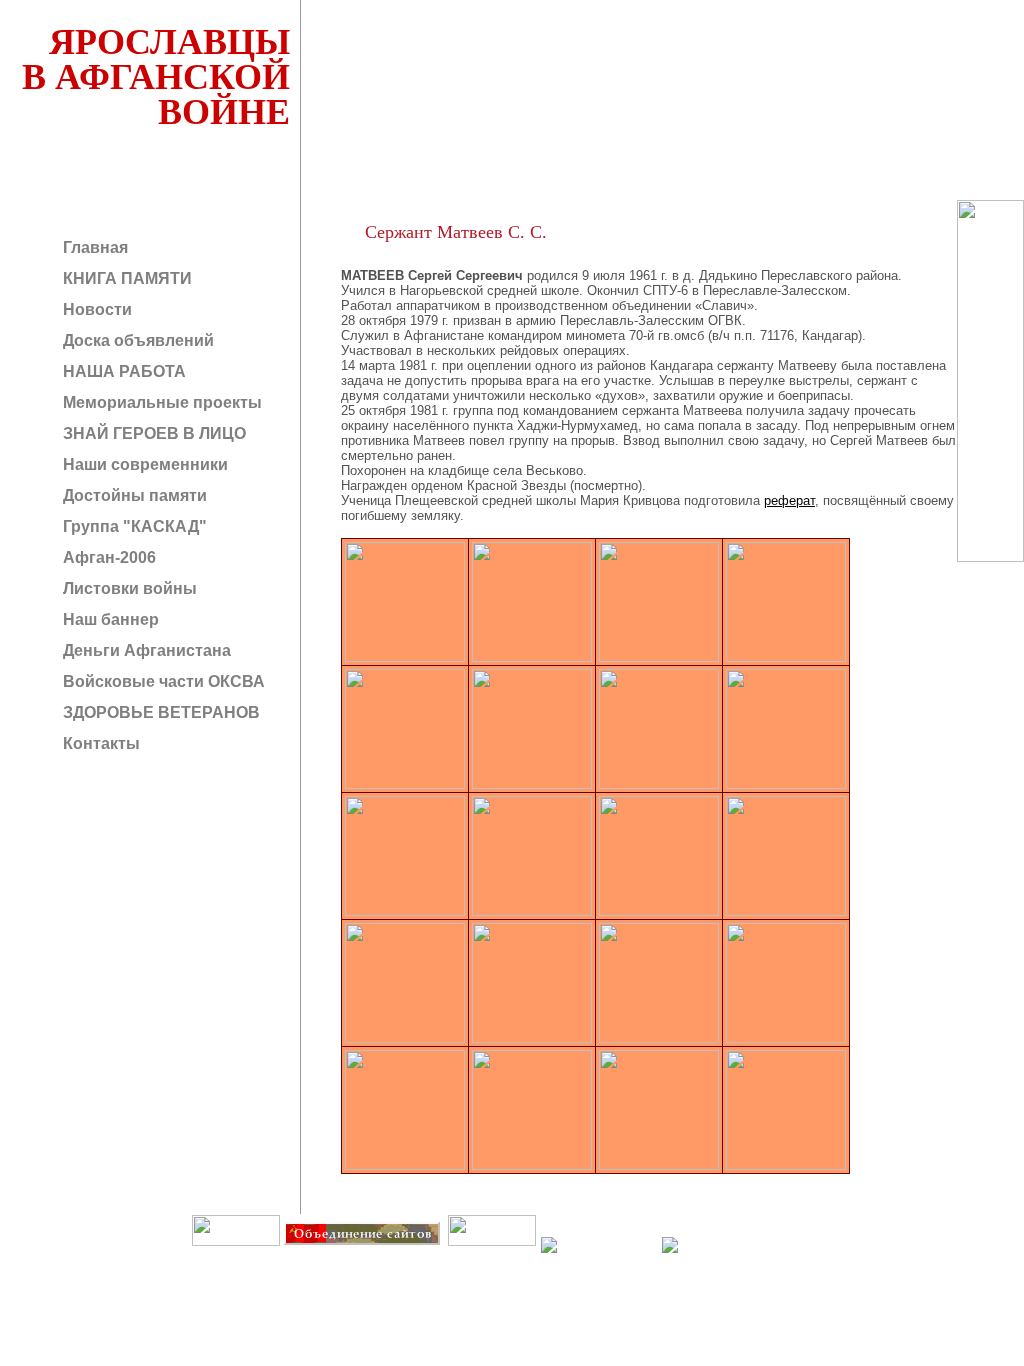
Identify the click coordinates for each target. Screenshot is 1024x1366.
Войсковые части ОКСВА (162, 681)
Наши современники (143, 464)
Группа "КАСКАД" (133, 526)
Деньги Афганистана (145, 650)
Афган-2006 (107, 557)
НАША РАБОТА (122, 371)
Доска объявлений (136, 340)
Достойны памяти (133, 495)
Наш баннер (109, 619)
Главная (93, 247)
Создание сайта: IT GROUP (406, 1259)
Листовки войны (128, 588)
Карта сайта (491, 1259)
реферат (789, 500)
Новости (95, 309)
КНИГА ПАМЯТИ (125, 278)
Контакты (99, 743)
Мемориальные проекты (160, 402)
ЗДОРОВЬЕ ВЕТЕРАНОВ (159, 712)
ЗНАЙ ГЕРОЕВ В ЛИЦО (152, 433)
